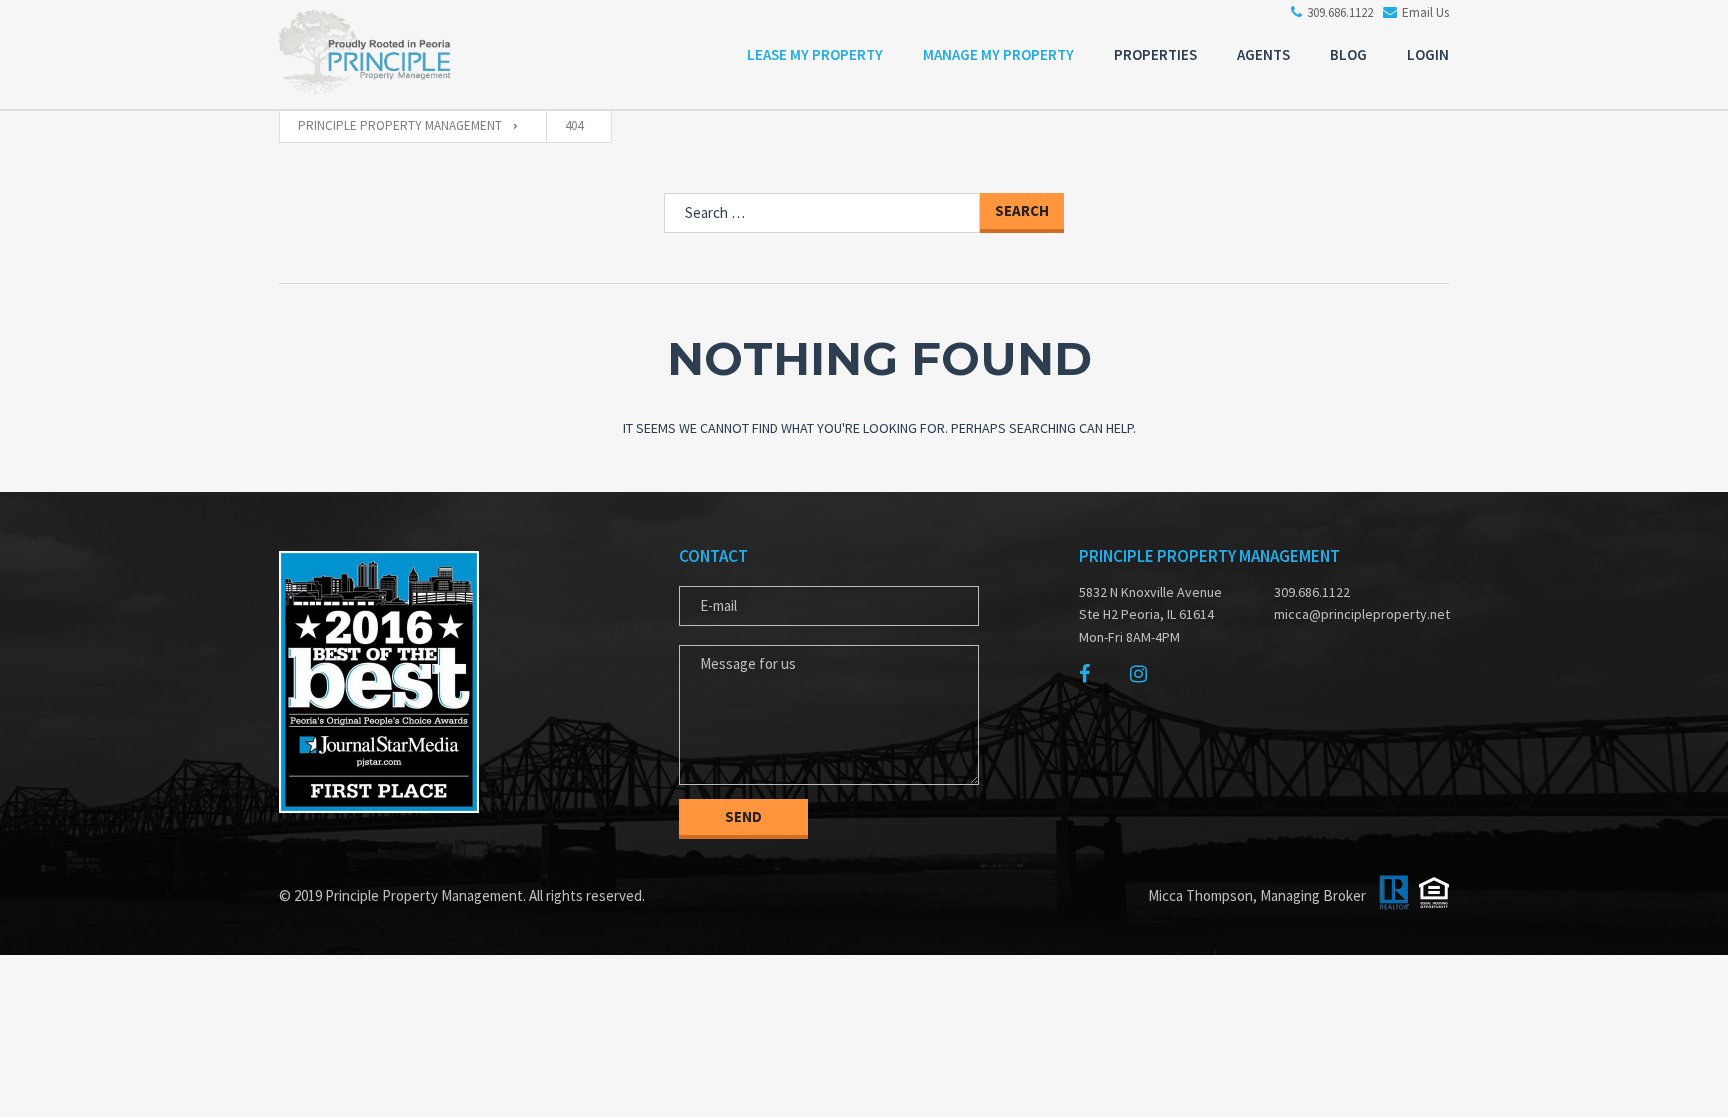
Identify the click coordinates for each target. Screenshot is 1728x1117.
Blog (1348, 54)
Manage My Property (998, 54)
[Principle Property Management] (379, 57)
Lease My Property (815, 54)
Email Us (1425, 12)
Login (1428, 54)
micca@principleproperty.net (1354, 614)
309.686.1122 (1340, 12)
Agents (1263, 54)
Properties (1155, 54)
